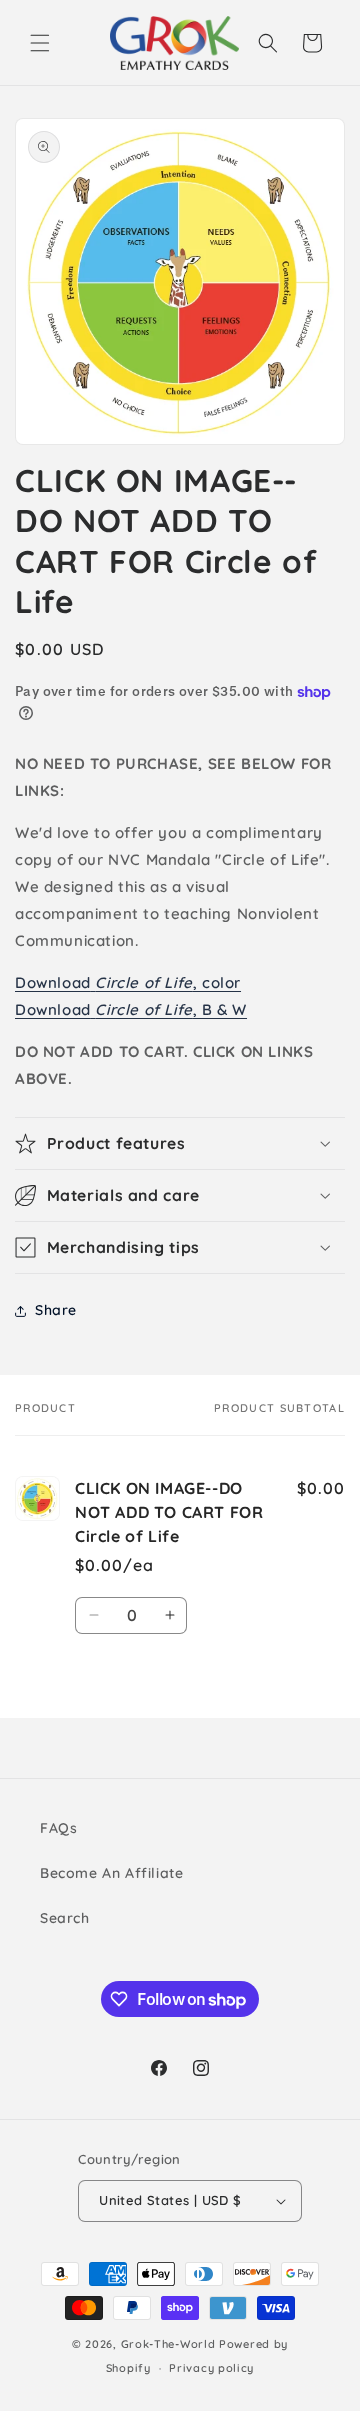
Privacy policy (211, 2368)
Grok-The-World (168, 2344)
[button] (40, 43)
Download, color (128, 982)
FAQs (58, 1828)
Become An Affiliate (111, 1873)
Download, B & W (131, 1009)
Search (65, 1918)
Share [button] (56, 1310)
